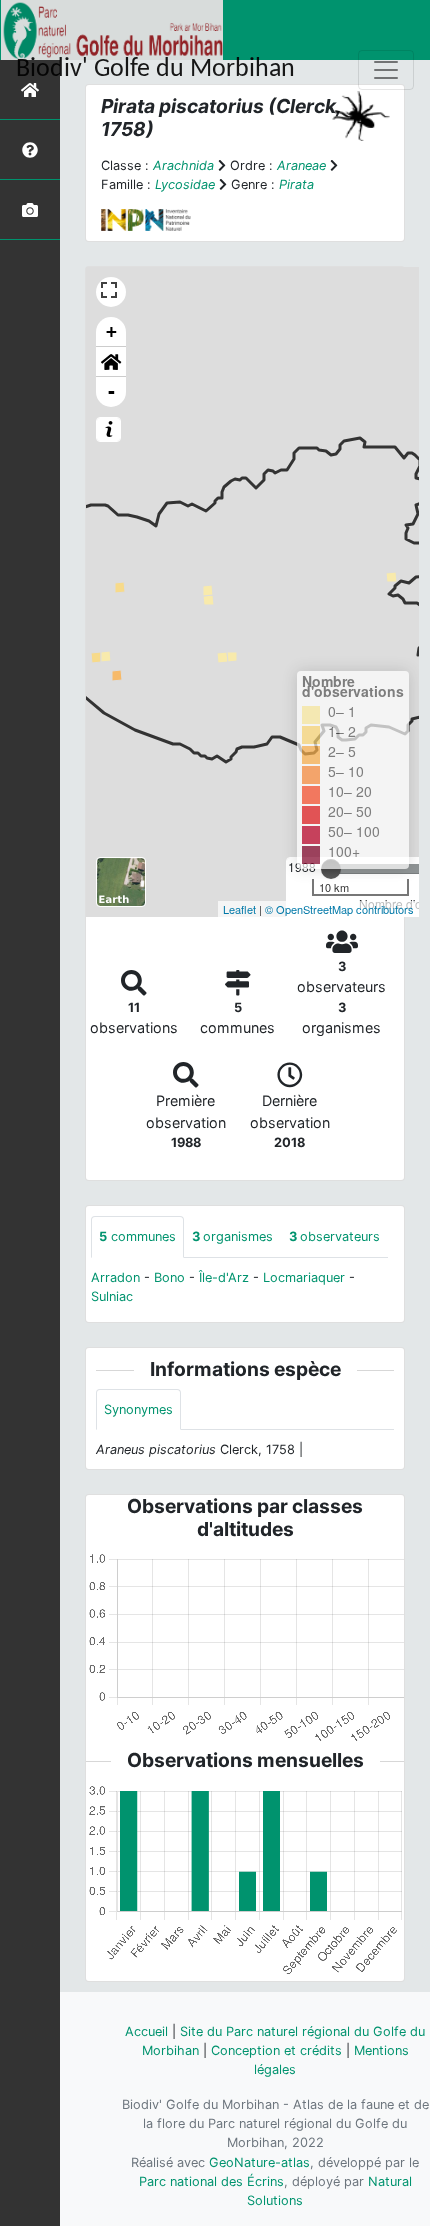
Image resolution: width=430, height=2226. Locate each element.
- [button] (111, 391)
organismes (232, 1236)
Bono (169, 1277)
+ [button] (111, 331)
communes (137, 1236)
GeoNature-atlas (259, 2162)
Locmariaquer (304, 1277)
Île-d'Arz (224, 1277)
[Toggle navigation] (386, 70)
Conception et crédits (276, 2050)
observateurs (334, 1236)
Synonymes (138, 1409)
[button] (111, 362)
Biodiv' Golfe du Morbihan (155, 69)
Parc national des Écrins (211, 2181)
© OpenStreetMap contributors (339, 909)
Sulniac (112, 1296)
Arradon (115, 1277)
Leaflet (239, 909)
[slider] (331, 869)
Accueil (146, 2031)
